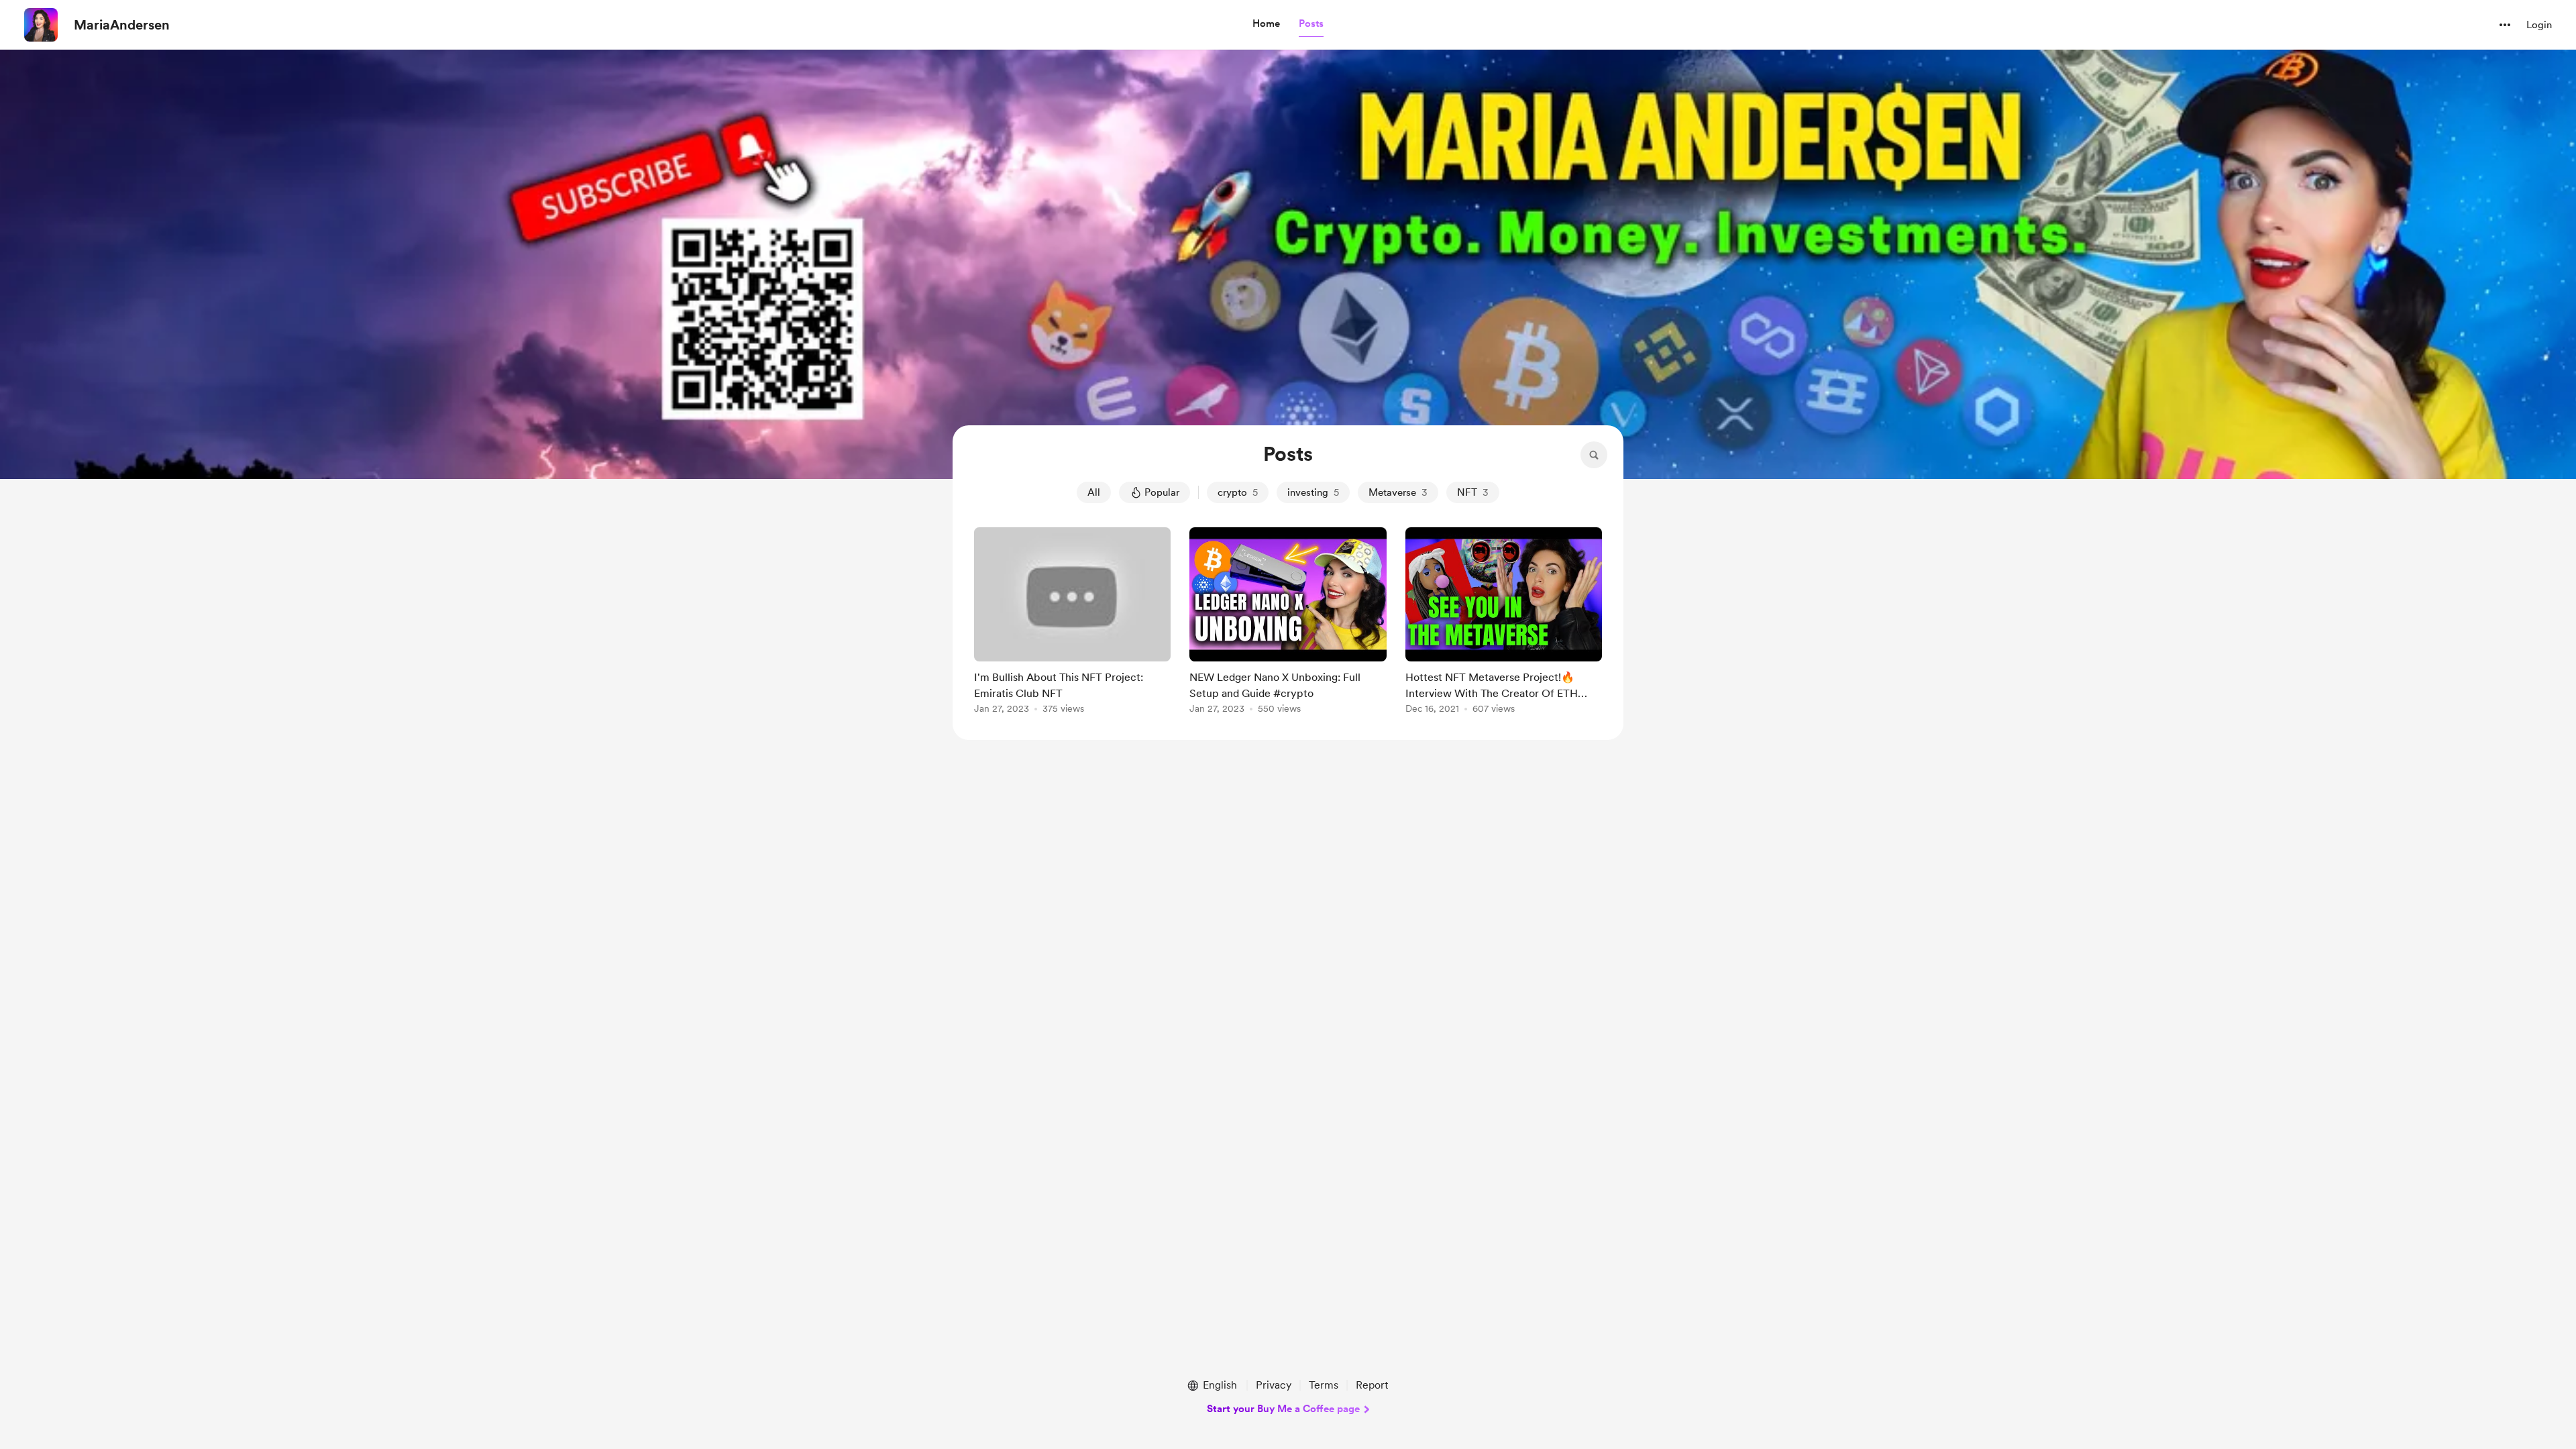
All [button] (1094, 492)
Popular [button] (1162, 492)
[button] (1266, 24)
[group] (1072, 623)
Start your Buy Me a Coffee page (1283, 1409)
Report (1372, 1385)
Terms (1324, 1385)
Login (2539, 25)
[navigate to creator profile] (41, 25)
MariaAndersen (122, 25)
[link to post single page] (1072, 623)
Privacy (1274, 1385)
